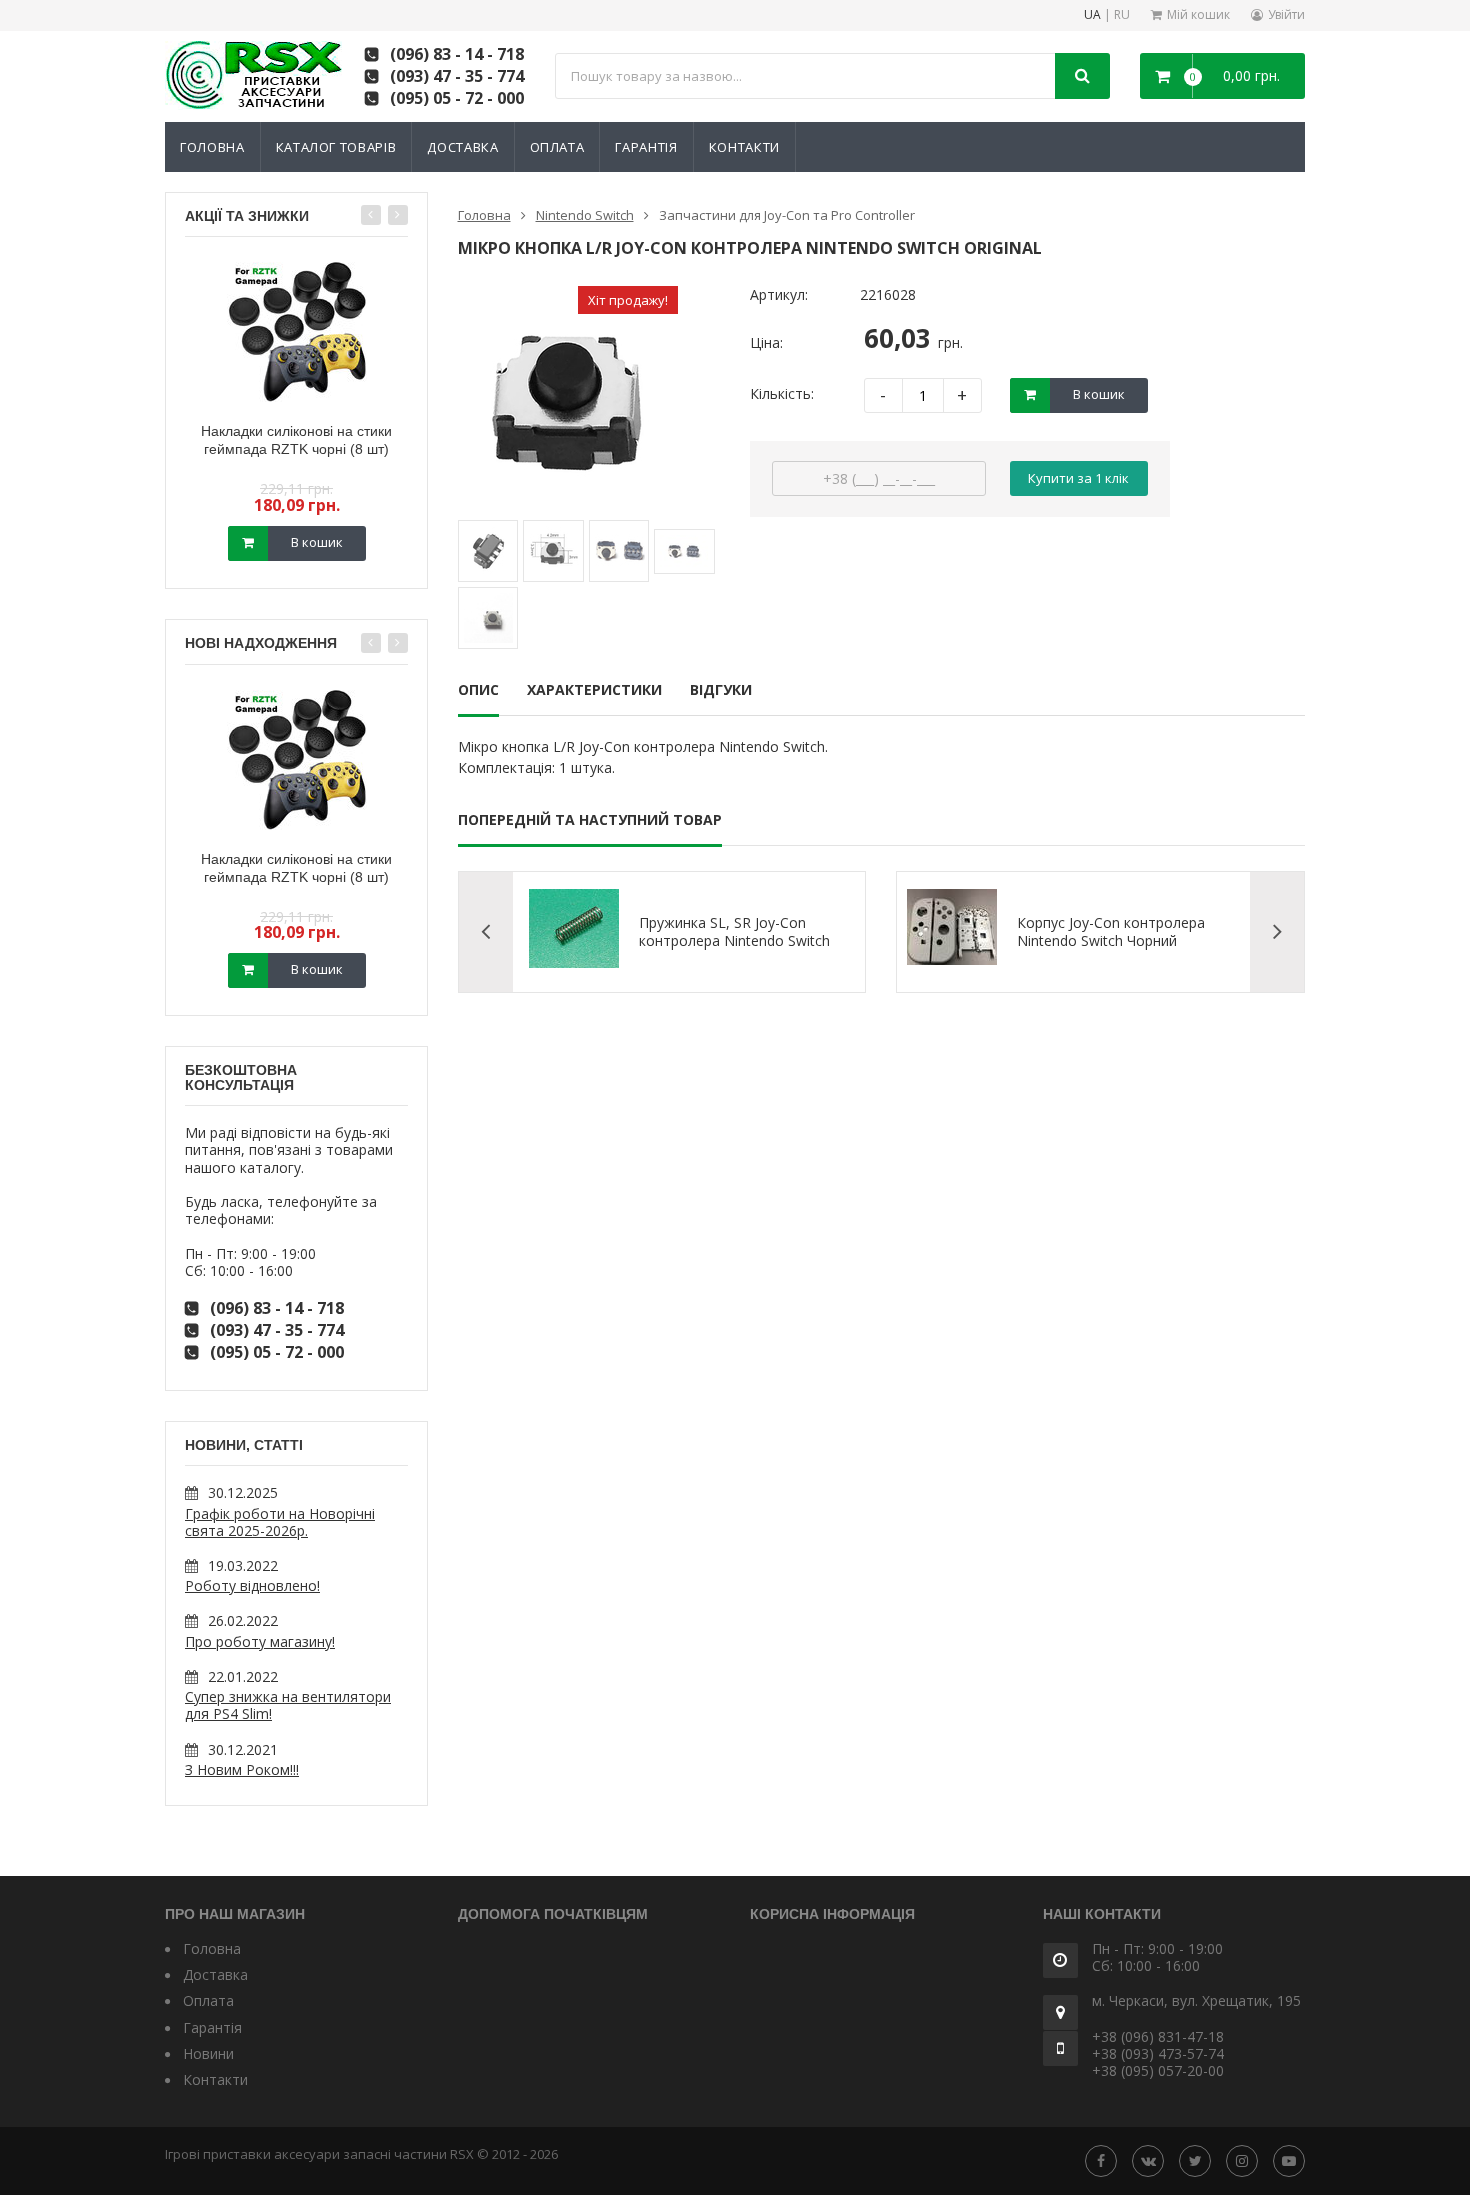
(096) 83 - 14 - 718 (457, 54)
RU (1122, 15)
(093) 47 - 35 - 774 (457, 76)
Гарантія (646, 147)
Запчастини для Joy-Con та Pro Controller (787, 215)
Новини (208, 2053)
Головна (212, 147)
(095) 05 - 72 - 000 (457, 98)
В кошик (317, 542)
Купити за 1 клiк (1078, 478)
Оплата (557, 147)
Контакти (744, 147)
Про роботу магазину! (260, 1641)
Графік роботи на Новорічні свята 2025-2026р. (280, 1522)
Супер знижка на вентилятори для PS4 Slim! (288, 1705)
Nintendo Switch (585, 215)
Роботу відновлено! (252, 1585)
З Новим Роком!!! (242, 1769)
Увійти (1286, 14)
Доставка (462, 147)
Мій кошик (1198, 14)
